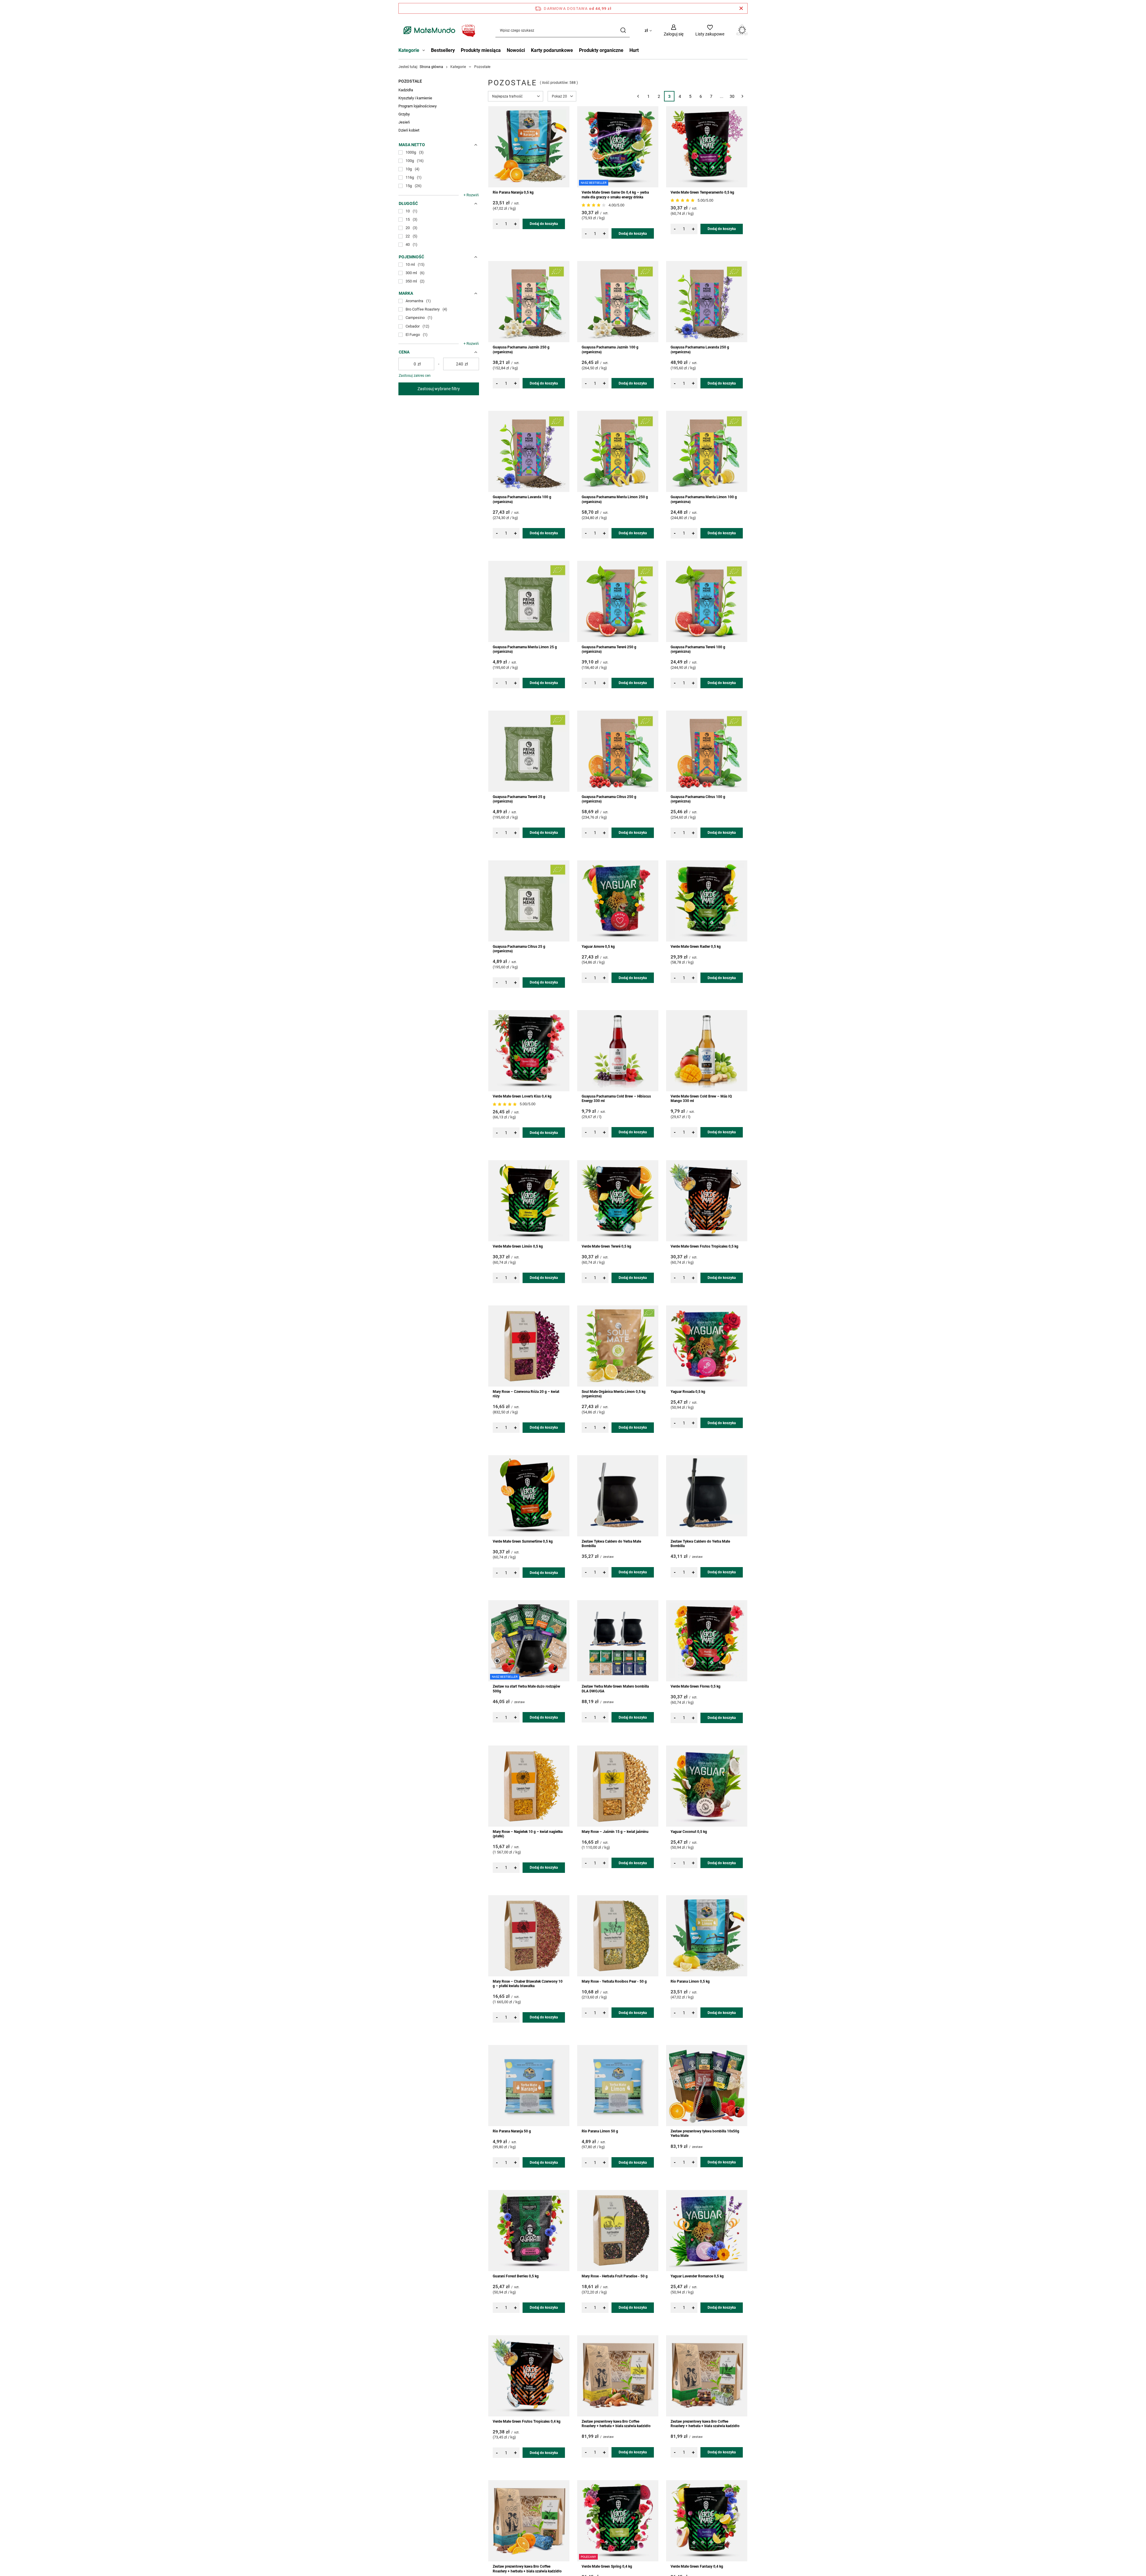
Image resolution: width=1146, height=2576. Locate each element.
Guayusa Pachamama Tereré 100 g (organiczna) (698, 649)
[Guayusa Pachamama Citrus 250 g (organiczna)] (618, 751)
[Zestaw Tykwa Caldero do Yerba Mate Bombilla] (618, 1496)
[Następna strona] (742, 96)
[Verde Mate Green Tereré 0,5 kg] (618, 1201)
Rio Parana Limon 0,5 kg (690, 1981)
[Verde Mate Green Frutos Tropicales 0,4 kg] (529, 2376)
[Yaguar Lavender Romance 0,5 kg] (707, 2231)
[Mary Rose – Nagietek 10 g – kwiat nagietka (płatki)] (529, 1786)
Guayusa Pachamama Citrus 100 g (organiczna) (698, 799)
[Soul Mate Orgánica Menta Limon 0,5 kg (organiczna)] (618, 1346)
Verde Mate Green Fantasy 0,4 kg (697, 2566)
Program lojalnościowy (418, 106)
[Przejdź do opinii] (594, 205)
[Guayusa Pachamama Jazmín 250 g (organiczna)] (529, 302)
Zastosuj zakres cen (415, 376)
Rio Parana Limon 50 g (600, 2131)
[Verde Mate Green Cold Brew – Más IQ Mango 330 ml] (707, 1051)
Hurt (634, 50)
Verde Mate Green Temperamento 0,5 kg (702, 192)
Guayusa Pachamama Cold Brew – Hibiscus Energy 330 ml (616, 1099)
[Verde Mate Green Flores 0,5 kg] (707, 1641)
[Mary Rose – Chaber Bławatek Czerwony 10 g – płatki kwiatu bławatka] (529, 1936)
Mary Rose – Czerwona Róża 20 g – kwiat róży (526, 1394)
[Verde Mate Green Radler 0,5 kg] (707, 901)
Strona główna (431, 67)
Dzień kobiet (409, 130)
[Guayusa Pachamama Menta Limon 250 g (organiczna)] (618, 451)
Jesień (404, 122)
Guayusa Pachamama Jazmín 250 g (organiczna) (521, 350)
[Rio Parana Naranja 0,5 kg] (529, 147)
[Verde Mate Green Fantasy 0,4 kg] (707, 2521)
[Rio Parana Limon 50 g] (618, 2086)
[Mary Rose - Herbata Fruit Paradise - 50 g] (618, 2231)
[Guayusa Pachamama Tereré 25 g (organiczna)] (529, 751)
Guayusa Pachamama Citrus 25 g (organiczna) (519, 949)
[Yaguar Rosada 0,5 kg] (707, 1346)
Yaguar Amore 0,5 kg (598, 947)
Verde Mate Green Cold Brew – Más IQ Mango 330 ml (701, 1099)
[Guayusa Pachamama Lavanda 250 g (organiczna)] (707, 302)
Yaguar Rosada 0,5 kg (688, 1392)
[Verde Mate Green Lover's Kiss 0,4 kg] (529, 1051)
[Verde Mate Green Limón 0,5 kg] (529, 1201)
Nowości (516, 50)
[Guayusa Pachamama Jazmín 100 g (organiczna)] (618, 302)
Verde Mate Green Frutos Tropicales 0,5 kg (704, 1246)
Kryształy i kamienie (415, 98)
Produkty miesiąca (481, 50)
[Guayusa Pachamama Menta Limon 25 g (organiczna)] (529, 601)
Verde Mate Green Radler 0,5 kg (696, 947)
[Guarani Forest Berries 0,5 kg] (529, 2231)
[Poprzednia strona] (638, 96)
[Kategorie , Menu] (425, 51)
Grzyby (404, 114)
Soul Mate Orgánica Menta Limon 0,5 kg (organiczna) (614, 1394)
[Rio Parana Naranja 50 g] (529, 2086)
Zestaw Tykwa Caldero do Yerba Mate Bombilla (611, 1544)
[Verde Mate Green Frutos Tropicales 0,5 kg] (707, 1201)
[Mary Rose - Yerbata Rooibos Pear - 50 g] (618, 1936)
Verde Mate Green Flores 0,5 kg (696, 1686)
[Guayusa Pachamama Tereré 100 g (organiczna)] (707, 601)
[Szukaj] (623, 30)
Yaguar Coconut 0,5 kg (689, 1832)
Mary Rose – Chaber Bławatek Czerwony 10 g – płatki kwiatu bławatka (528, 1984)
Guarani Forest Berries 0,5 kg (516, 2276)
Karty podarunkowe (552, 50)
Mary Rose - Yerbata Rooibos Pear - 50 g (614, 1981)
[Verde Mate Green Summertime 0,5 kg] (529, 1496)
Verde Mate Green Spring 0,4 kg (607, 2566)
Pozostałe (410, 81)
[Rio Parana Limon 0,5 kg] (707, 1936)
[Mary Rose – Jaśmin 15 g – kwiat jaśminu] (618, 1786)
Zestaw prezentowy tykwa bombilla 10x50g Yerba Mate (705, 2134)
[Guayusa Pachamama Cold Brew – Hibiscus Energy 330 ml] (618, 1051)
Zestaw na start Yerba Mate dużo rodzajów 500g (526, 1689)
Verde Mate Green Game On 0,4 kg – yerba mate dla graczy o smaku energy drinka (615, 195)
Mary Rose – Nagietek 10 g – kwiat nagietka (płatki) (528, 1834)
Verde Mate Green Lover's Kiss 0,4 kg (522, 1096)
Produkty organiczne (601, 50)
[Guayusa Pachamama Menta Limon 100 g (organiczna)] (707, 451)
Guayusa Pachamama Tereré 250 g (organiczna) (609, 649)
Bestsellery (443, 50)
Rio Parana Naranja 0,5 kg (513, 192)
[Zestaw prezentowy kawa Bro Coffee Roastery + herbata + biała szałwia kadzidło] (618, 2376)
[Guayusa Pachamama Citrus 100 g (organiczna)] (707, 751)
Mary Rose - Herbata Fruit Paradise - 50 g (615, 2276)
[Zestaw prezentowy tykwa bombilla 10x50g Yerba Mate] (707, 2086)
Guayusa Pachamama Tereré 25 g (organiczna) (519, 799)
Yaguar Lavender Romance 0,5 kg (697, 2276)
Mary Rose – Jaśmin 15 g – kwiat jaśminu (615, 1832)
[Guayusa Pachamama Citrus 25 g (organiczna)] (529, 901)
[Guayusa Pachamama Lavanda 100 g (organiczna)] (529, 451)
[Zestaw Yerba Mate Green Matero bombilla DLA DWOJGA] (618, 1641)
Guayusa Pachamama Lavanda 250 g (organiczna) (700, 350)
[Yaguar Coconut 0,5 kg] (707, 1786)
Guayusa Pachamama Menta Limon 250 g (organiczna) (615, 499)
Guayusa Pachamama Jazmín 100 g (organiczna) (610, 350)
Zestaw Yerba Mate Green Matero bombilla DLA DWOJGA (615, 1689)
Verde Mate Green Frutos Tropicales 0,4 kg (527, 2421)
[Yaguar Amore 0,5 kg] (618, 901)
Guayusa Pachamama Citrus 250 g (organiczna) (609, 799)
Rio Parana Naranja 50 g (512, 2131)
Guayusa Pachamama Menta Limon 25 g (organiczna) (525, 649)
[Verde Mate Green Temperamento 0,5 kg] (707, 147)
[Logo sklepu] (438, 30)
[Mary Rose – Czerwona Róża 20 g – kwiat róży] (529, 1346)
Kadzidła (406, 90)
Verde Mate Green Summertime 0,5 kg (523, 1541)
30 (732, 96)
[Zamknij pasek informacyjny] (741, 8)
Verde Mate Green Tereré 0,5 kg (606, 1246)
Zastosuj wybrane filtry (439, 389)
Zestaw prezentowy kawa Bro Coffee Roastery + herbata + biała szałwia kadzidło (616, 2424)
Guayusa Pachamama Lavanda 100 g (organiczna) (522, 499)
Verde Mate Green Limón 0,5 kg (518, 1246)
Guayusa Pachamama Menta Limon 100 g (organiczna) (704, 499)
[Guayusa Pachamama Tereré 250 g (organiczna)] (618, 601)
